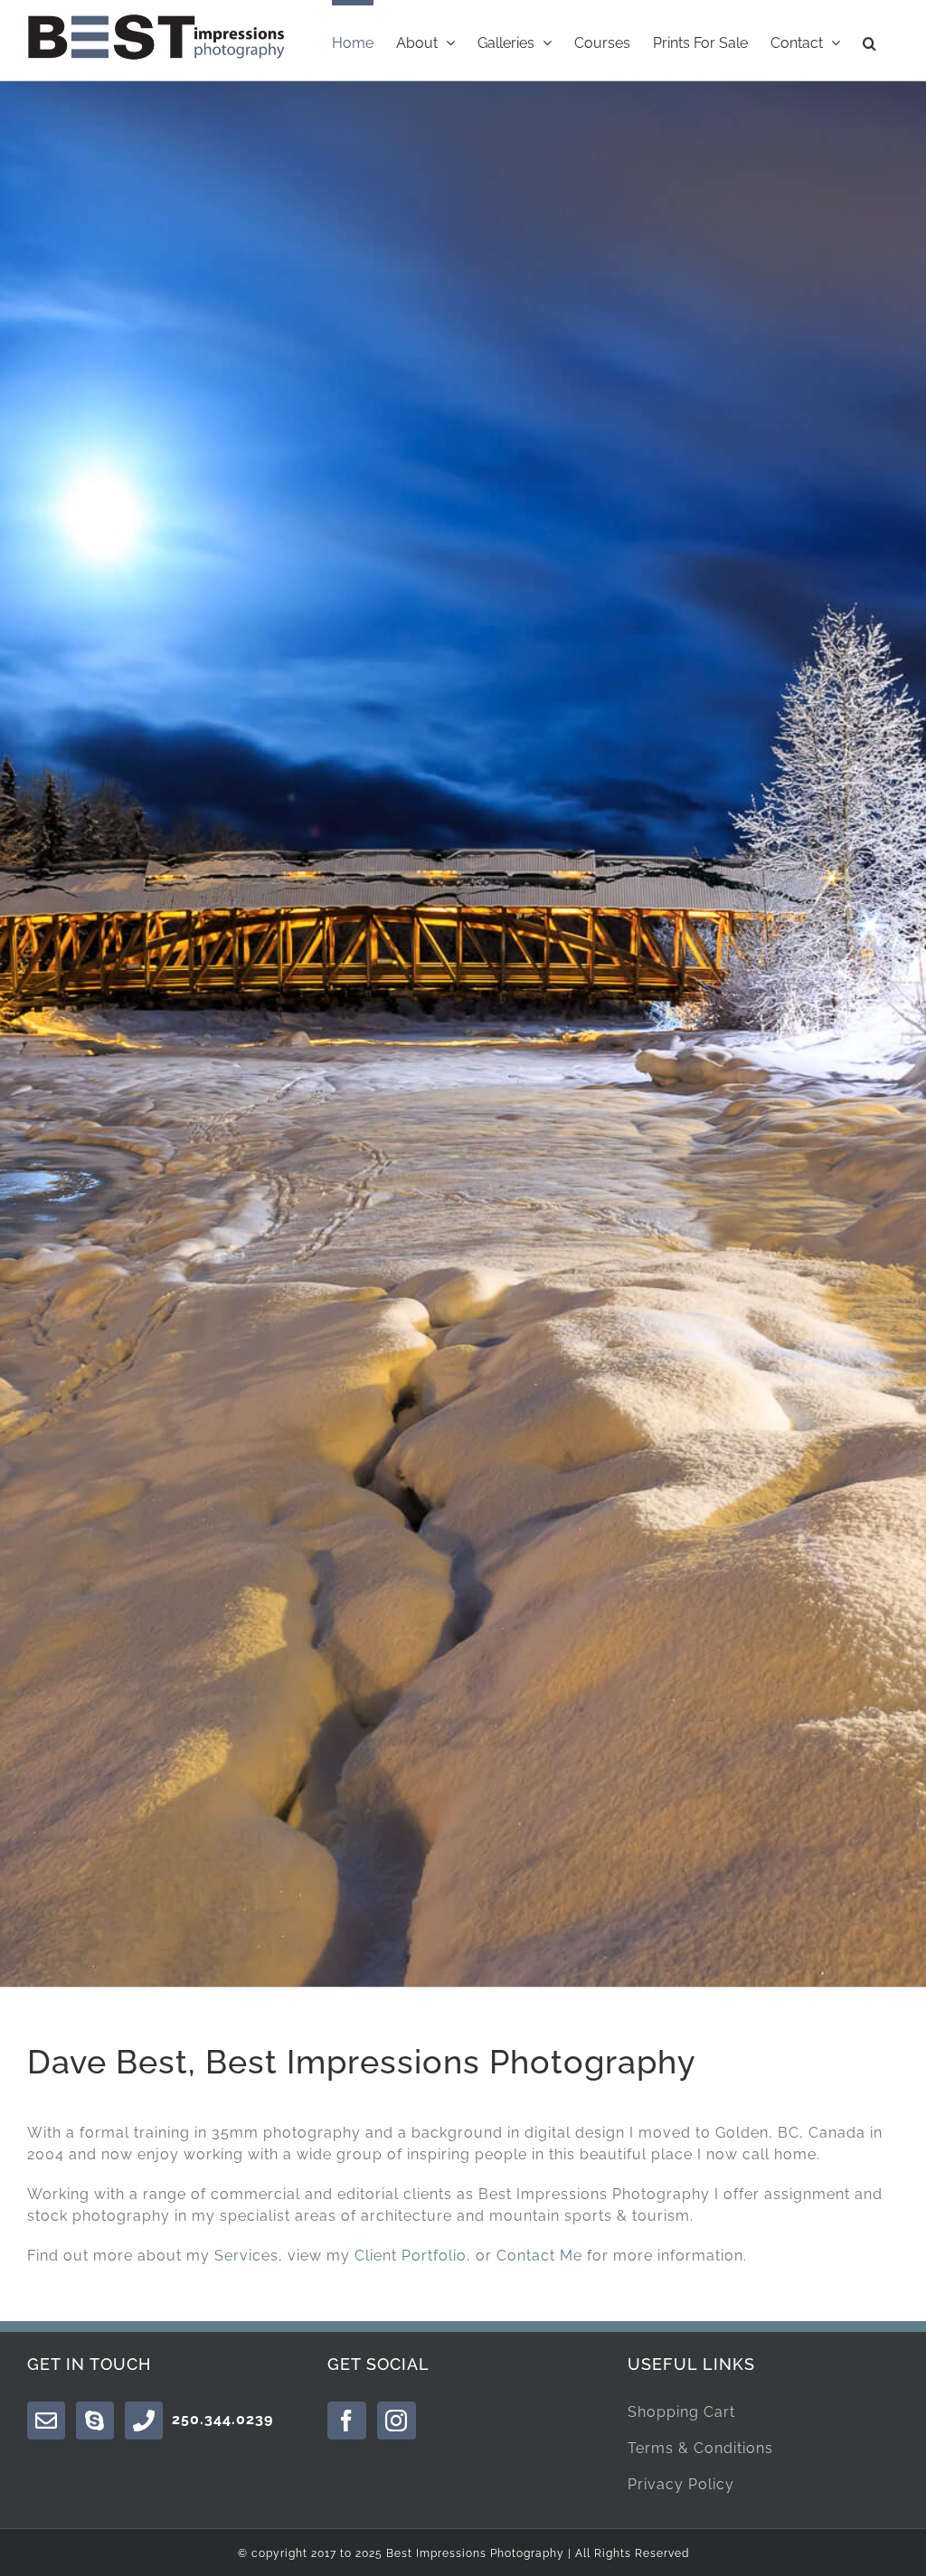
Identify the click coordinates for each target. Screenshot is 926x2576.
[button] (869, 40)
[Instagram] (397, 2421)
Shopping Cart (681, 2412)
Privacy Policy (681, 2484)
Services (246, 2256)
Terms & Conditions (700, 2448)
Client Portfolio (411, 2256)
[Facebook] (347, 2421)
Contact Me (539, 2256)
